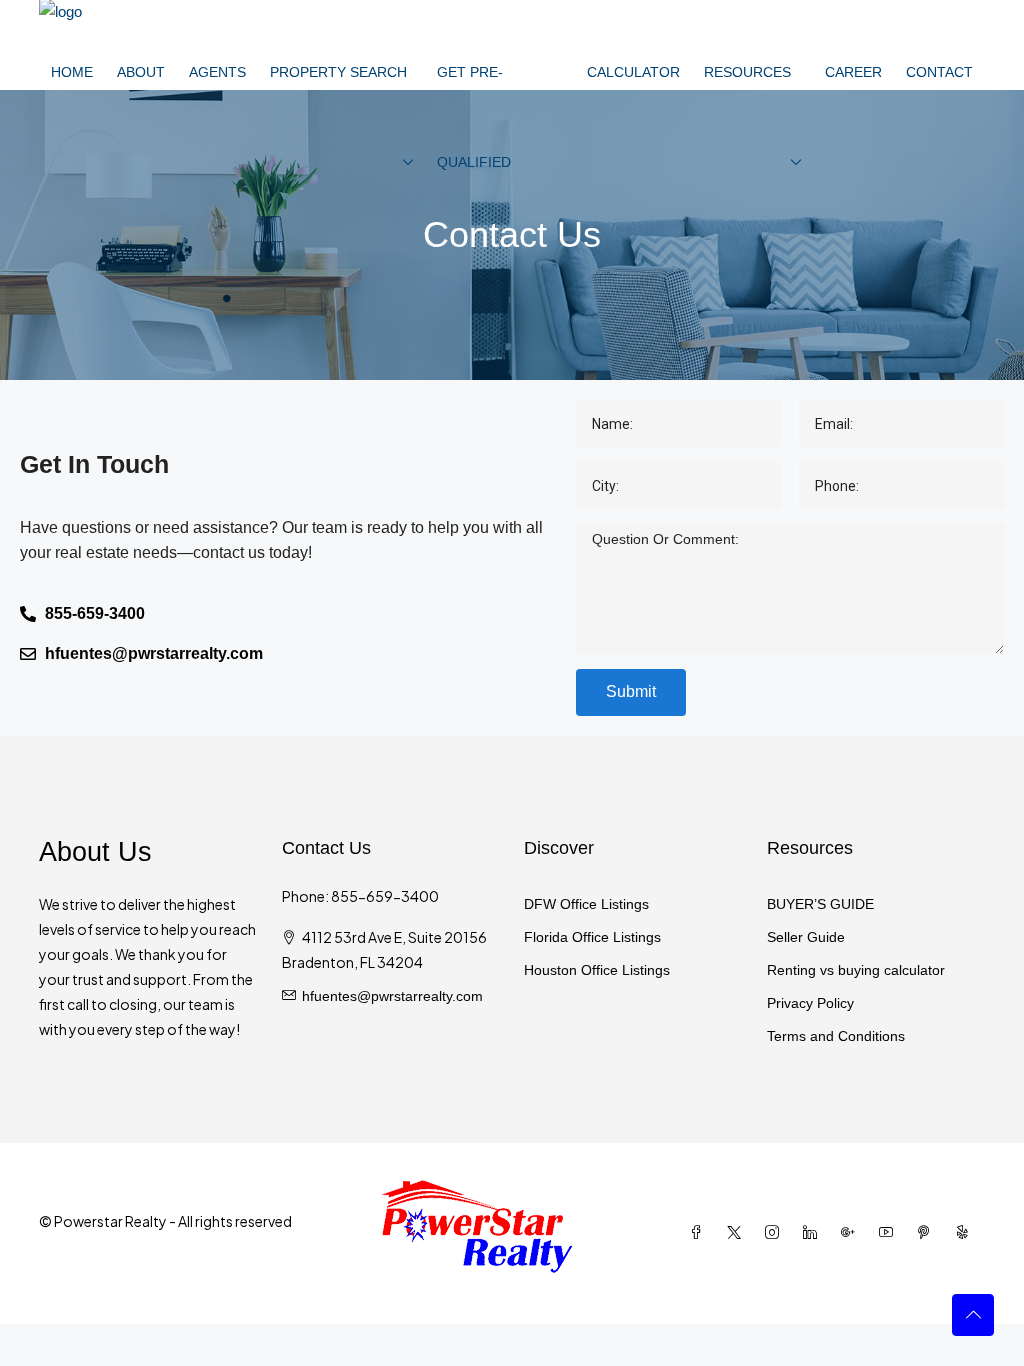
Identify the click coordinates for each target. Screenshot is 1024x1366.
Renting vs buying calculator (856, 970)
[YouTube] (890, 1233)
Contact (939, 72)
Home (72, 72)
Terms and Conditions (836, 1036)
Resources (747, 72)
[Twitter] (738, 1233)
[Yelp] (966, 1233)
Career (853, 72)
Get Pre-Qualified (474, 117)
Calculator (633, 72)
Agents (217, 72)
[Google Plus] (852, 1233)
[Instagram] (776, 1233)
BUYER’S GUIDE (820, 904)
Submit (631, 691)
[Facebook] (700, 1233)
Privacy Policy (810, 1003)
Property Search (338, 72)
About (141, 72)
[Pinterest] (928, 1233)
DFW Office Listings (586, 904)
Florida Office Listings (592, 937)
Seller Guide (806, 937)
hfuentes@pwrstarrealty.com (392, 996)
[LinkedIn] (814, 1233)
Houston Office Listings (597, 970)
